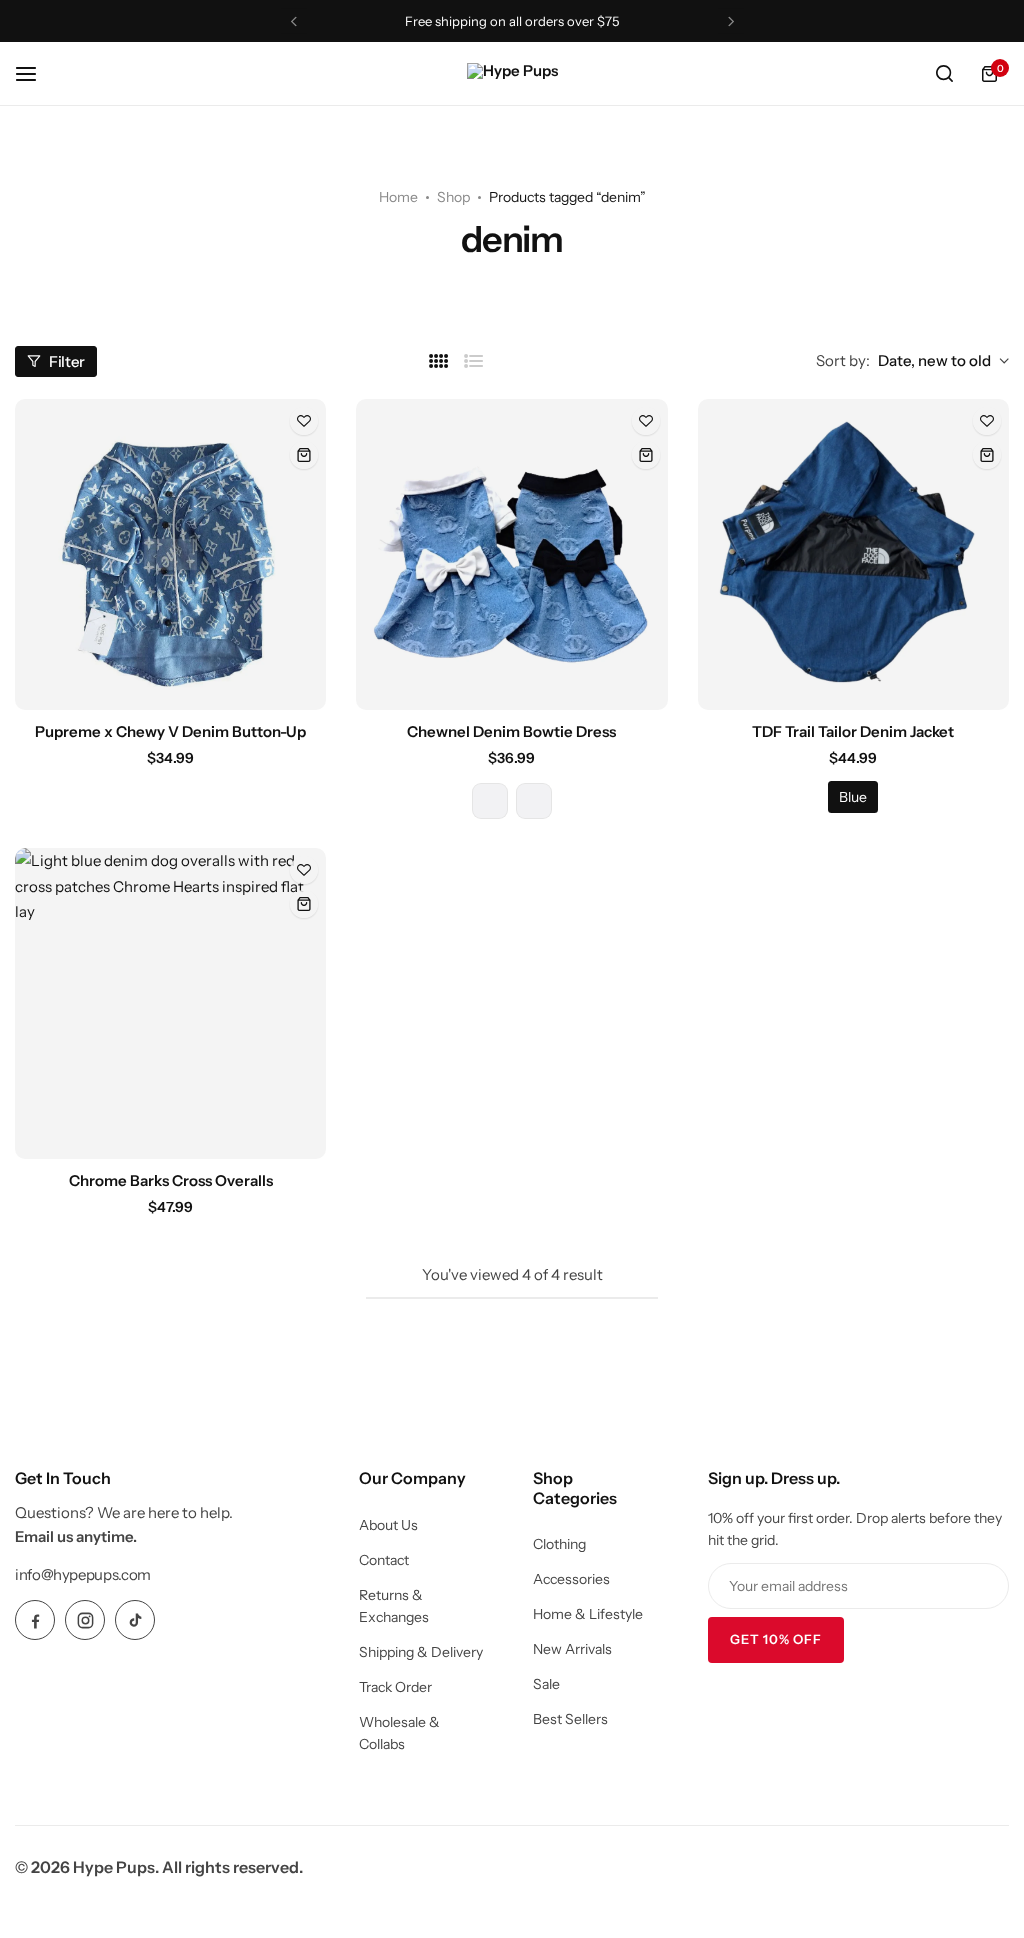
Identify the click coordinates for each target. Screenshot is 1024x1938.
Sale (546, 1684)
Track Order (395, 1687)
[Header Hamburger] (36, 73)
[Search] (944, 74)
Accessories (571, 1579)
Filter (67, 361)
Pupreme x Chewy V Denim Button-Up (170, 731)
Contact (384, 1560)
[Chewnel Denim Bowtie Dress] (511, 554)
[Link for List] (474, 361)
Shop (453, 197)
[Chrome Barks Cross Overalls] (170, 1003)
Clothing (559, 1544)
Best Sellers (570, 1719)
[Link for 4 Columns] (439, 361)
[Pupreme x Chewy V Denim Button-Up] (170, 554)
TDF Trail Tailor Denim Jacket (853, 731)
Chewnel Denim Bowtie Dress (511, 731)
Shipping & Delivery (421, 1652)
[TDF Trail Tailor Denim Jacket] (853, 554)
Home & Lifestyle (588, 1614)
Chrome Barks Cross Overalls (171, 1180)
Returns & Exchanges (394, 1606)
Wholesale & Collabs (399, 1733)
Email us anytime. (76, 1536)
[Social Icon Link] (35, 1620)
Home (398, 197)
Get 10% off (776, 1639)
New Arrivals (572, 1649)
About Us (388, 1525)
